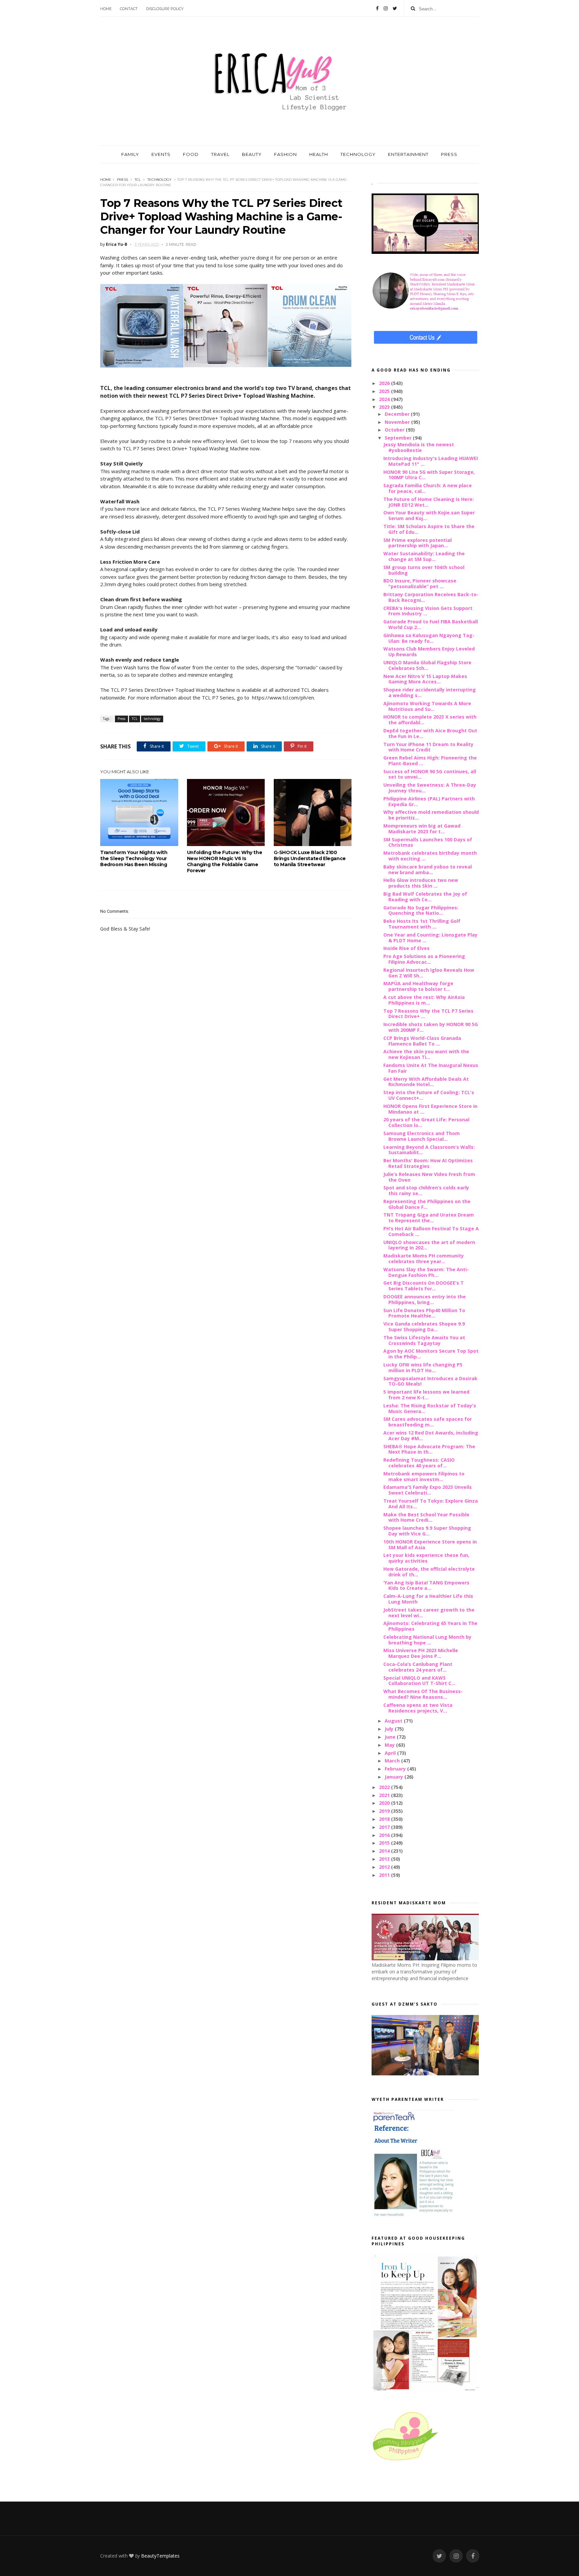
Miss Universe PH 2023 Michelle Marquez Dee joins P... (421, 1653)
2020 (385, 1803)
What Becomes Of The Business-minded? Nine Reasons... (423, 1694)
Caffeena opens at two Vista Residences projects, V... (418, 1708)
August (394, 1721)
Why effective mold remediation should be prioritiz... (431, 815)
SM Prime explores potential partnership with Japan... (417, 543)
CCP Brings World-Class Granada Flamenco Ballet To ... (422, 1041)
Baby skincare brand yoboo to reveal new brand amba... (428, 870)
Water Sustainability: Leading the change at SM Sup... (424, 556)
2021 (385, 1795)
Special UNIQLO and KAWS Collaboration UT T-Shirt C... (419, 1681)
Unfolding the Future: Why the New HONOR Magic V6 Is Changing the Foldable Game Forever (224, 861)
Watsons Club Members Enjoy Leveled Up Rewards (429, 652)
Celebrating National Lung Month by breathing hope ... (427, 1640)
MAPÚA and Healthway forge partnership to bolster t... (418, 986)
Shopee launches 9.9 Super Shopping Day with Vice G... (427, 1531)
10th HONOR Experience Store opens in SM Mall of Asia (430, 1545)
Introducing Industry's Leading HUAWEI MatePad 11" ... (431, 461)
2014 (385, 1851)
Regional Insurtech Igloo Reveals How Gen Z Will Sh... (429, 973)
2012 (385, 1867)
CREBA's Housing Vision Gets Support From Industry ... (428, 611)
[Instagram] (386, 8)
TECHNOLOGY (358, 154)
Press (122, 180)
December (398, 414)
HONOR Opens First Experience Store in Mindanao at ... (430, 1109)
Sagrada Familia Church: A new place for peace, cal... (428, 488)
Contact (129, 9)
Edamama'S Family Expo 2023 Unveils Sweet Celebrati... (428, 1490)
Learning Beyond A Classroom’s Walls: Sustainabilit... (429, 1150)
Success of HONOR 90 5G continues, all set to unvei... (430, 774)
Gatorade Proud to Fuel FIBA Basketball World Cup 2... (431, 624)
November (398, 422)
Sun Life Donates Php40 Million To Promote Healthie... (424, 1313)
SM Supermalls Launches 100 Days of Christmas (428, 842)
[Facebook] (377, 8)
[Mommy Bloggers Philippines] (405, 2461)
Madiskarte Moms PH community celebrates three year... (424, 1258)
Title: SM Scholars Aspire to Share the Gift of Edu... (429, 529)
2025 (385, 391)
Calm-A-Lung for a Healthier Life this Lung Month (428, 1599)
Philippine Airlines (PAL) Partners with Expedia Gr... (429, 801)
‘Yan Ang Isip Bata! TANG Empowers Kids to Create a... (426, 1585)
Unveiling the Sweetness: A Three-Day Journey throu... (430, 788)
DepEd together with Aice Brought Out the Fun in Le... (430, 733)
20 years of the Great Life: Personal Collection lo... (426, 1122)
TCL (138, 180)
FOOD (191, 154)
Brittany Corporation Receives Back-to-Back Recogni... (431, 597)
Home (106, 9)
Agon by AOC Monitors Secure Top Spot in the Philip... (431, 1354)
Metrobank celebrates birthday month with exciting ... (430, 856)
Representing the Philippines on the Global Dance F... (427, 1204)
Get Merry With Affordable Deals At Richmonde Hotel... (426, 1082)
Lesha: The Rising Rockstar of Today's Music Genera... (430, 1408)
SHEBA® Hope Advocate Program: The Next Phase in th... (429, 1449)
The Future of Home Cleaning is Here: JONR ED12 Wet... (429, 502)
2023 (385, 407)
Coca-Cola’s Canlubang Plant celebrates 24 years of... (418, 1667)
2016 (385, 1835)
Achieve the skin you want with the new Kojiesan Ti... (426, 1054)
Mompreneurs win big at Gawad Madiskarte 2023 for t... (422, 829)
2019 (385, 1811)
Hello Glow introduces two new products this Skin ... (421, 883)
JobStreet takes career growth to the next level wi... (429, 1613)
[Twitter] (395, 8)
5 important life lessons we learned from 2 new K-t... (426, 1395)
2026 (385, 383)
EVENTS (161, 154)
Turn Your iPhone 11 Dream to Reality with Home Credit (428, 747)
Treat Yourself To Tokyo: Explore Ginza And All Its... (431, 1504)
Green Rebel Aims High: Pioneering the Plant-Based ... (430, 761)
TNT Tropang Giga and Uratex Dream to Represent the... (429, 1218)
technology (159, 180)
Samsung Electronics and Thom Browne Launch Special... (422, 1136)
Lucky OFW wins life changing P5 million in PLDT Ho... (423, 1367)
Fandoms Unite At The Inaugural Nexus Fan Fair (431, 1068)
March (393, 1761)
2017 (385, 1827)
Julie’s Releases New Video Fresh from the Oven (429, 1177)
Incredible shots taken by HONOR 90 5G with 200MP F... (431, 1027)
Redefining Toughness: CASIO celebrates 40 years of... (419, 1463)
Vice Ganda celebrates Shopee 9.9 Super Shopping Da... (424, 1327)
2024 (385, 399)
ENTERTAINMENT (408, 154)
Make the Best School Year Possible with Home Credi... (426, 1517)
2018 (385, 1819)
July (390, 1729)
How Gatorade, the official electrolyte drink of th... (429, 1572)
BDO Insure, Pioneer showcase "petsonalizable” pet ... (420, 583)
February (396, 1769)
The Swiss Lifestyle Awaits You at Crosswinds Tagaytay (424, 1340)
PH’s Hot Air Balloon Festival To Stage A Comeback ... (431, 1231)
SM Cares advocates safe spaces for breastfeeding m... (428, 1422)
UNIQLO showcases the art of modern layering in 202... (429, 1245)
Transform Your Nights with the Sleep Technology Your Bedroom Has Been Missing (134, 858)
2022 (385, 1787)
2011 (385, 1875)
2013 (385, 1859)
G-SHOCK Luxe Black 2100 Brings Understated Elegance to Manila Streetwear (310, 858)
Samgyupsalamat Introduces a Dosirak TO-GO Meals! (430, 1381)
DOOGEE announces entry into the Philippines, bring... (425, 1299)
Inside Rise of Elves (406, 948)
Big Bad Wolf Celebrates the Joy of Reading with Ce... (425, 897)
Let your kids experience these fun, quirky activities (426, 1558)
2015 (385, 1843)
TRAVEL (220, 154)
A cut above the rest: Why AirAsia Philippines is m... (424, 1000)
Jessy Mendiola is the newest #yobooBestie (419, 447)
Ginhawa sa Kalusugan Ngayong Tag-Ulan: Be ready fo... (429, 638)
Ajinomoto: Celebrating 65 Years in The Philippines (430, 1626)
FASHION (285, 154)
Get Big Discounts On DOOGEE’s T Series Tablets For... (424, 1286)
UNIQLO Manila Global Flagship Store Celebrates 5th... (427, 665)
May (390, 1745)
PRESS (449, 154)
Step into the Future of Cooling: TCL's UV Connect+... (429, 1095)
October (395, 430)
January (395, 1777)
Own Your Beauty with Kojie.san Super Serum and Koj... (429, 515)
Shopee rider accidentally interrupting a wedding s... (430, 692)
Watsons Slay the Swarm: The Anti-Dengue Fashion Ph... (426, 1272)
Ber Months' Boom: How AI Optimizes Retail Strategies (428, 1163)
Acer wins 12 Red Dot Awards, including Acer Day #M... (431, 1436)
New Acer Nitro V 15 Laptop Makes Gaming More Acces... (425, 679)
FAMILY (130, 154)
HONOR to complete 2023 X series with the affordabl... (430, 720)
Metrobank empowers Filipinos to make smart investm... (424, 1476)
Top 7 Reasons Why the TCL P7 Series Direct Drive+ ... (428, 1014)
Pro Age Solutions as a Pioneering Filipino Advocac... (424, 959)
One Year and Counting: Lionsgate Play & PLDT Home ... (430, 938)
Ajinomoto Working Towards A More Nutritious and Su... (427, 706)
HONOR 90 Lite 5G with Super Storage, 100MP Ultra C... (429, 475)
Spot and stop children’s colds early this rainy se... (426, 1190)
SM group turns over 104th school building (424, 570)
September (399, 438)
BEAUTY (252, 154)
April (391, 1753)
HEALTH (319, 154)
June (391, 1737)
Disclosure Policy (165, 9)
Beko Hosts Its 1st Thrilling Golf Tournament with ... (422, 924)
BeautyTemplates (160, 2556)
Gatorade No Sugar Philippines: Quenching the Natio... (421, 910)
